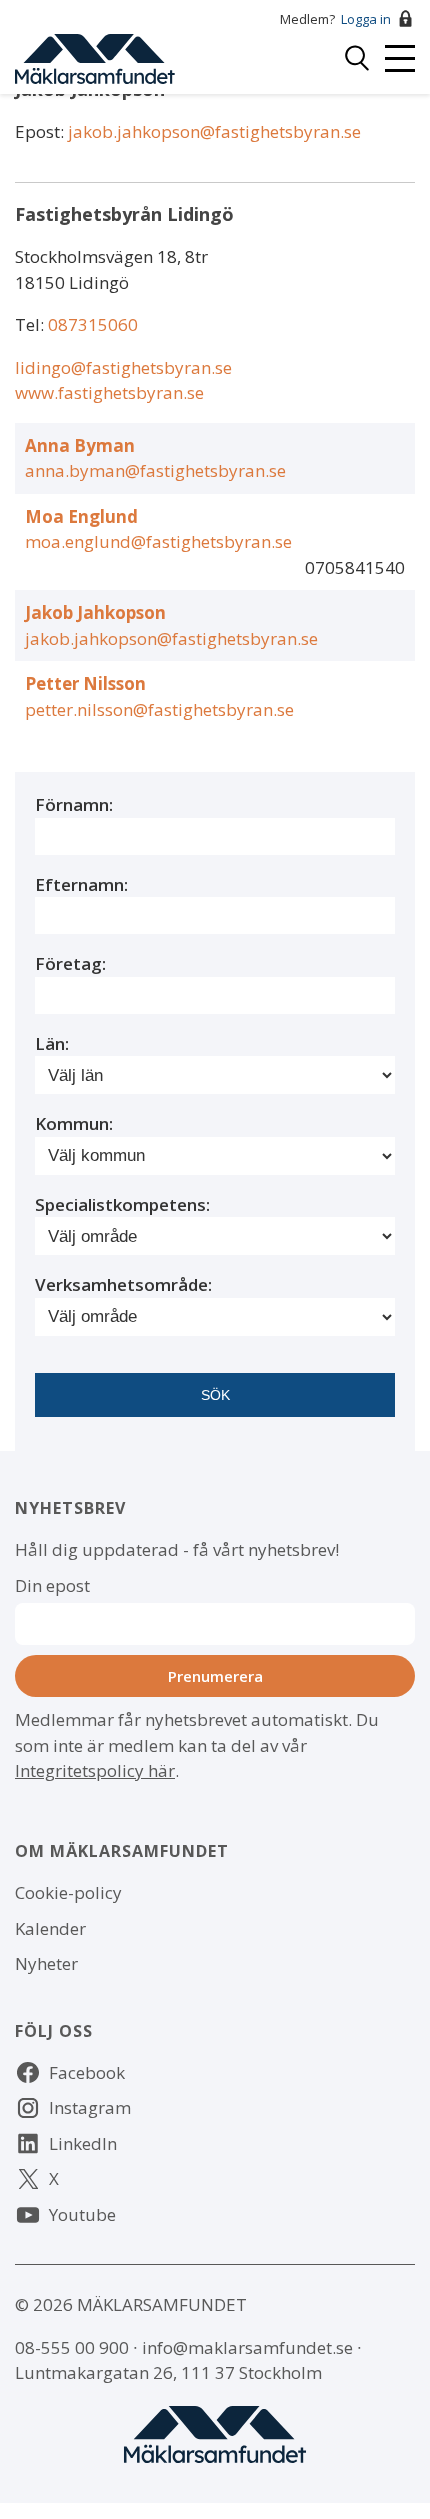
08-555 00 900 (72, 2347)
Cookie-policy (68, 1892)
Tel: (31, 324)
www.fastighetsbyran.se (109, 392)
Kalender (50, 1928)
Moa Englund (81, 516)
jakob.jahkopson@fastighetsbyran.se (214, 131)
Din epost (52, 1585)
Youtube (82, 2214)
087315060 (93, 324)
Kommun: (74, 1123)
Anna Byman (80, 445)
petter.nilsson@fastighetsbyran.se (159, 709)
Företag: (70, 963)
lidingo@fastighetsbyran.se (123, 367)
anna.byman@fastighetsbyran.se (155, 470)
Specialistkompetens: (122, 1204)
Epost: (41, 131)
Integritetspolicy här (95, 1770)
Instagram (90, 2107)
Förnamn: (74, 804)
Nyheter (46, 1963)
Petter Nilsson (85, 683)
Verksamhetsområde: (123, 1284)
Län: (52, 1043)
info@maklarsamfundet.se (247, 2347)
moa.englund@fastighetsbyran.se (158, 541)
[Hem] (95, 56)
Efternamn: (81, 884)
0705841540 (355, 567)
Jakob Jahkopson (95, 612)
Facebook (87, 2072)
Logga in (366, 19)
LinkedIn (83, 2143)
